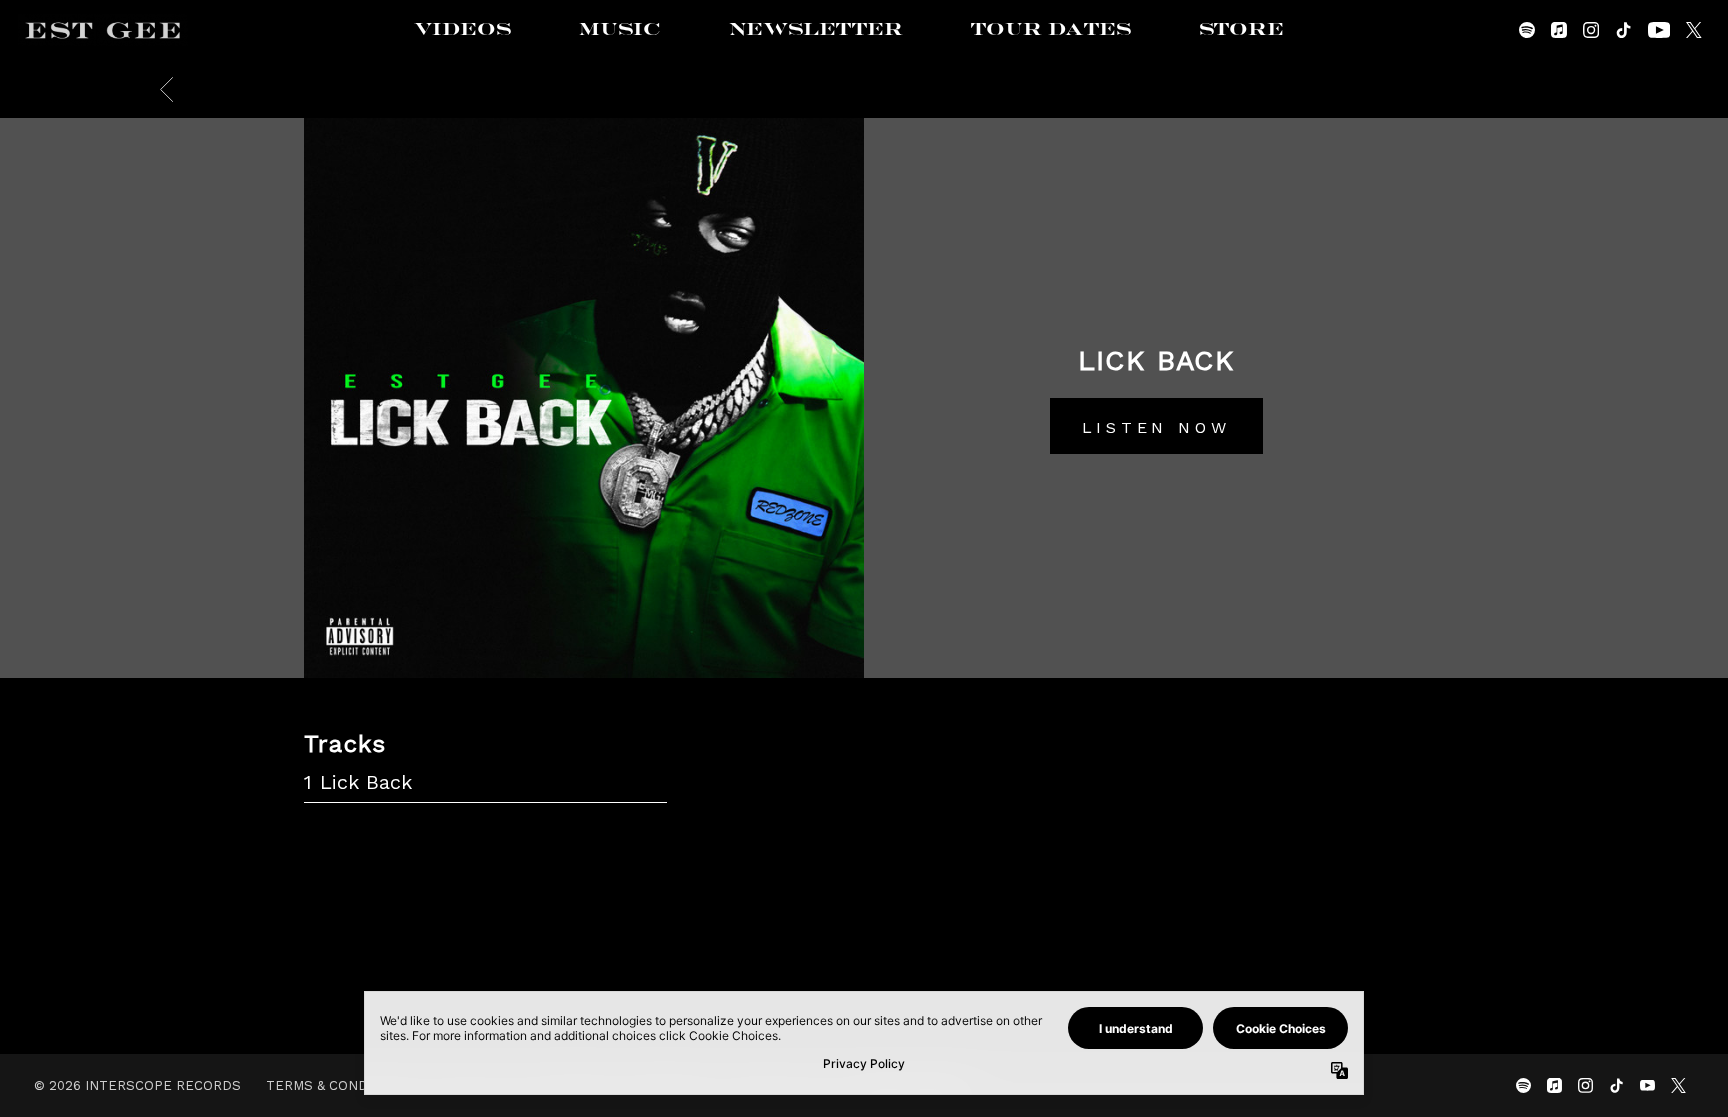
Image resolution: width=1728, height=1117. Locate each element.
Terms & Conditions (340, 1085)
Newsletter (816, 30)
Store (1241, 30)
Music (620, 30)
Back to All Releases (864, 944)
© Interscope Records (137, 1085)
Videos (462, 30)
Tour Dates (1051, 30)
